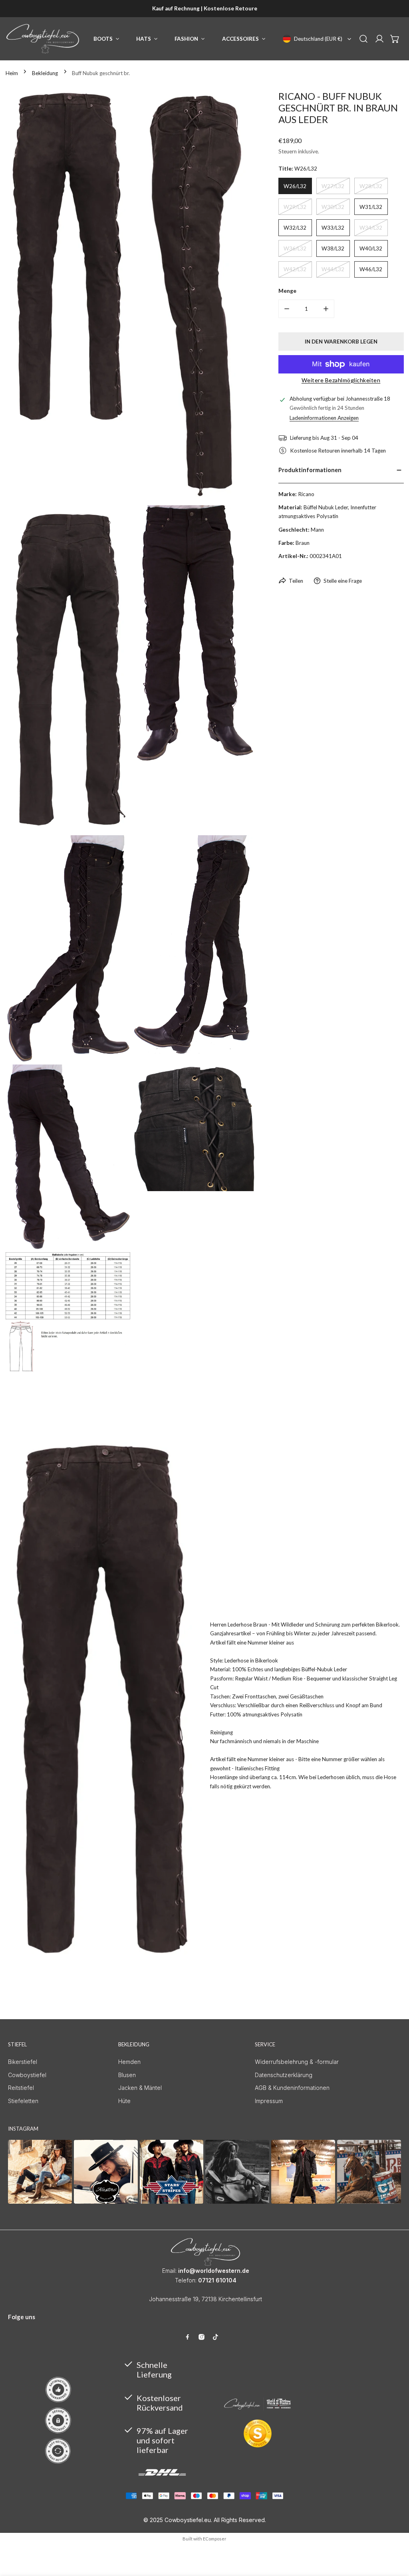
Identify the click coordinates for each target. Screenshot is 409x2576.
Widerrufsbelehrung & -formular (297, 2062)
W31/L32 (371, 207)
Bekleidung (45, 73)
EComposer (215, 2539)
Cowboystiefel (27, 2075)
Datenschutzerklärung (284, 2075)
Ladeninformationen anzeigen (324, 418)
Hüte (124, 2101)
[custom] (188, 2337)
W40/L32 (371, 248)
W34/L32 (371, 228)
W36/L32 (295, 248)
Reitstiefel (21, 2088)
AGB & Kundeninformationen (292, 2088)
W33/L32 (333, 228)
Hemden (129, 2062)
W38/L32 (333, 248)
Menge (287, 291)
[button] (395, 39)
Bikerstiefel (23, 2062)
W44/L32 (333, 269)
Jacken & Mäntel (140, 2088)
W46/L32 (371, 269)
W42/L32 (295, 269)
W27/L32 (333, 186)
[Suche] (363, 39)
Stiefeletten (23, 2101)
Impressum (269, 2101)
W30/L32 (333, 207)
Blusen (127, 2075)
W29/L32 (295, 207)
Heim (12, 73)
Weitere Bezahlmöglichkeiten (341, 380)
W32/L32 (295, 228)
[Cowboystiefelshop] (43, 39)
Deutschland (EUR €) (318, 39)
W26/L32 (295, 186)
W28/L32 (371, 186)
